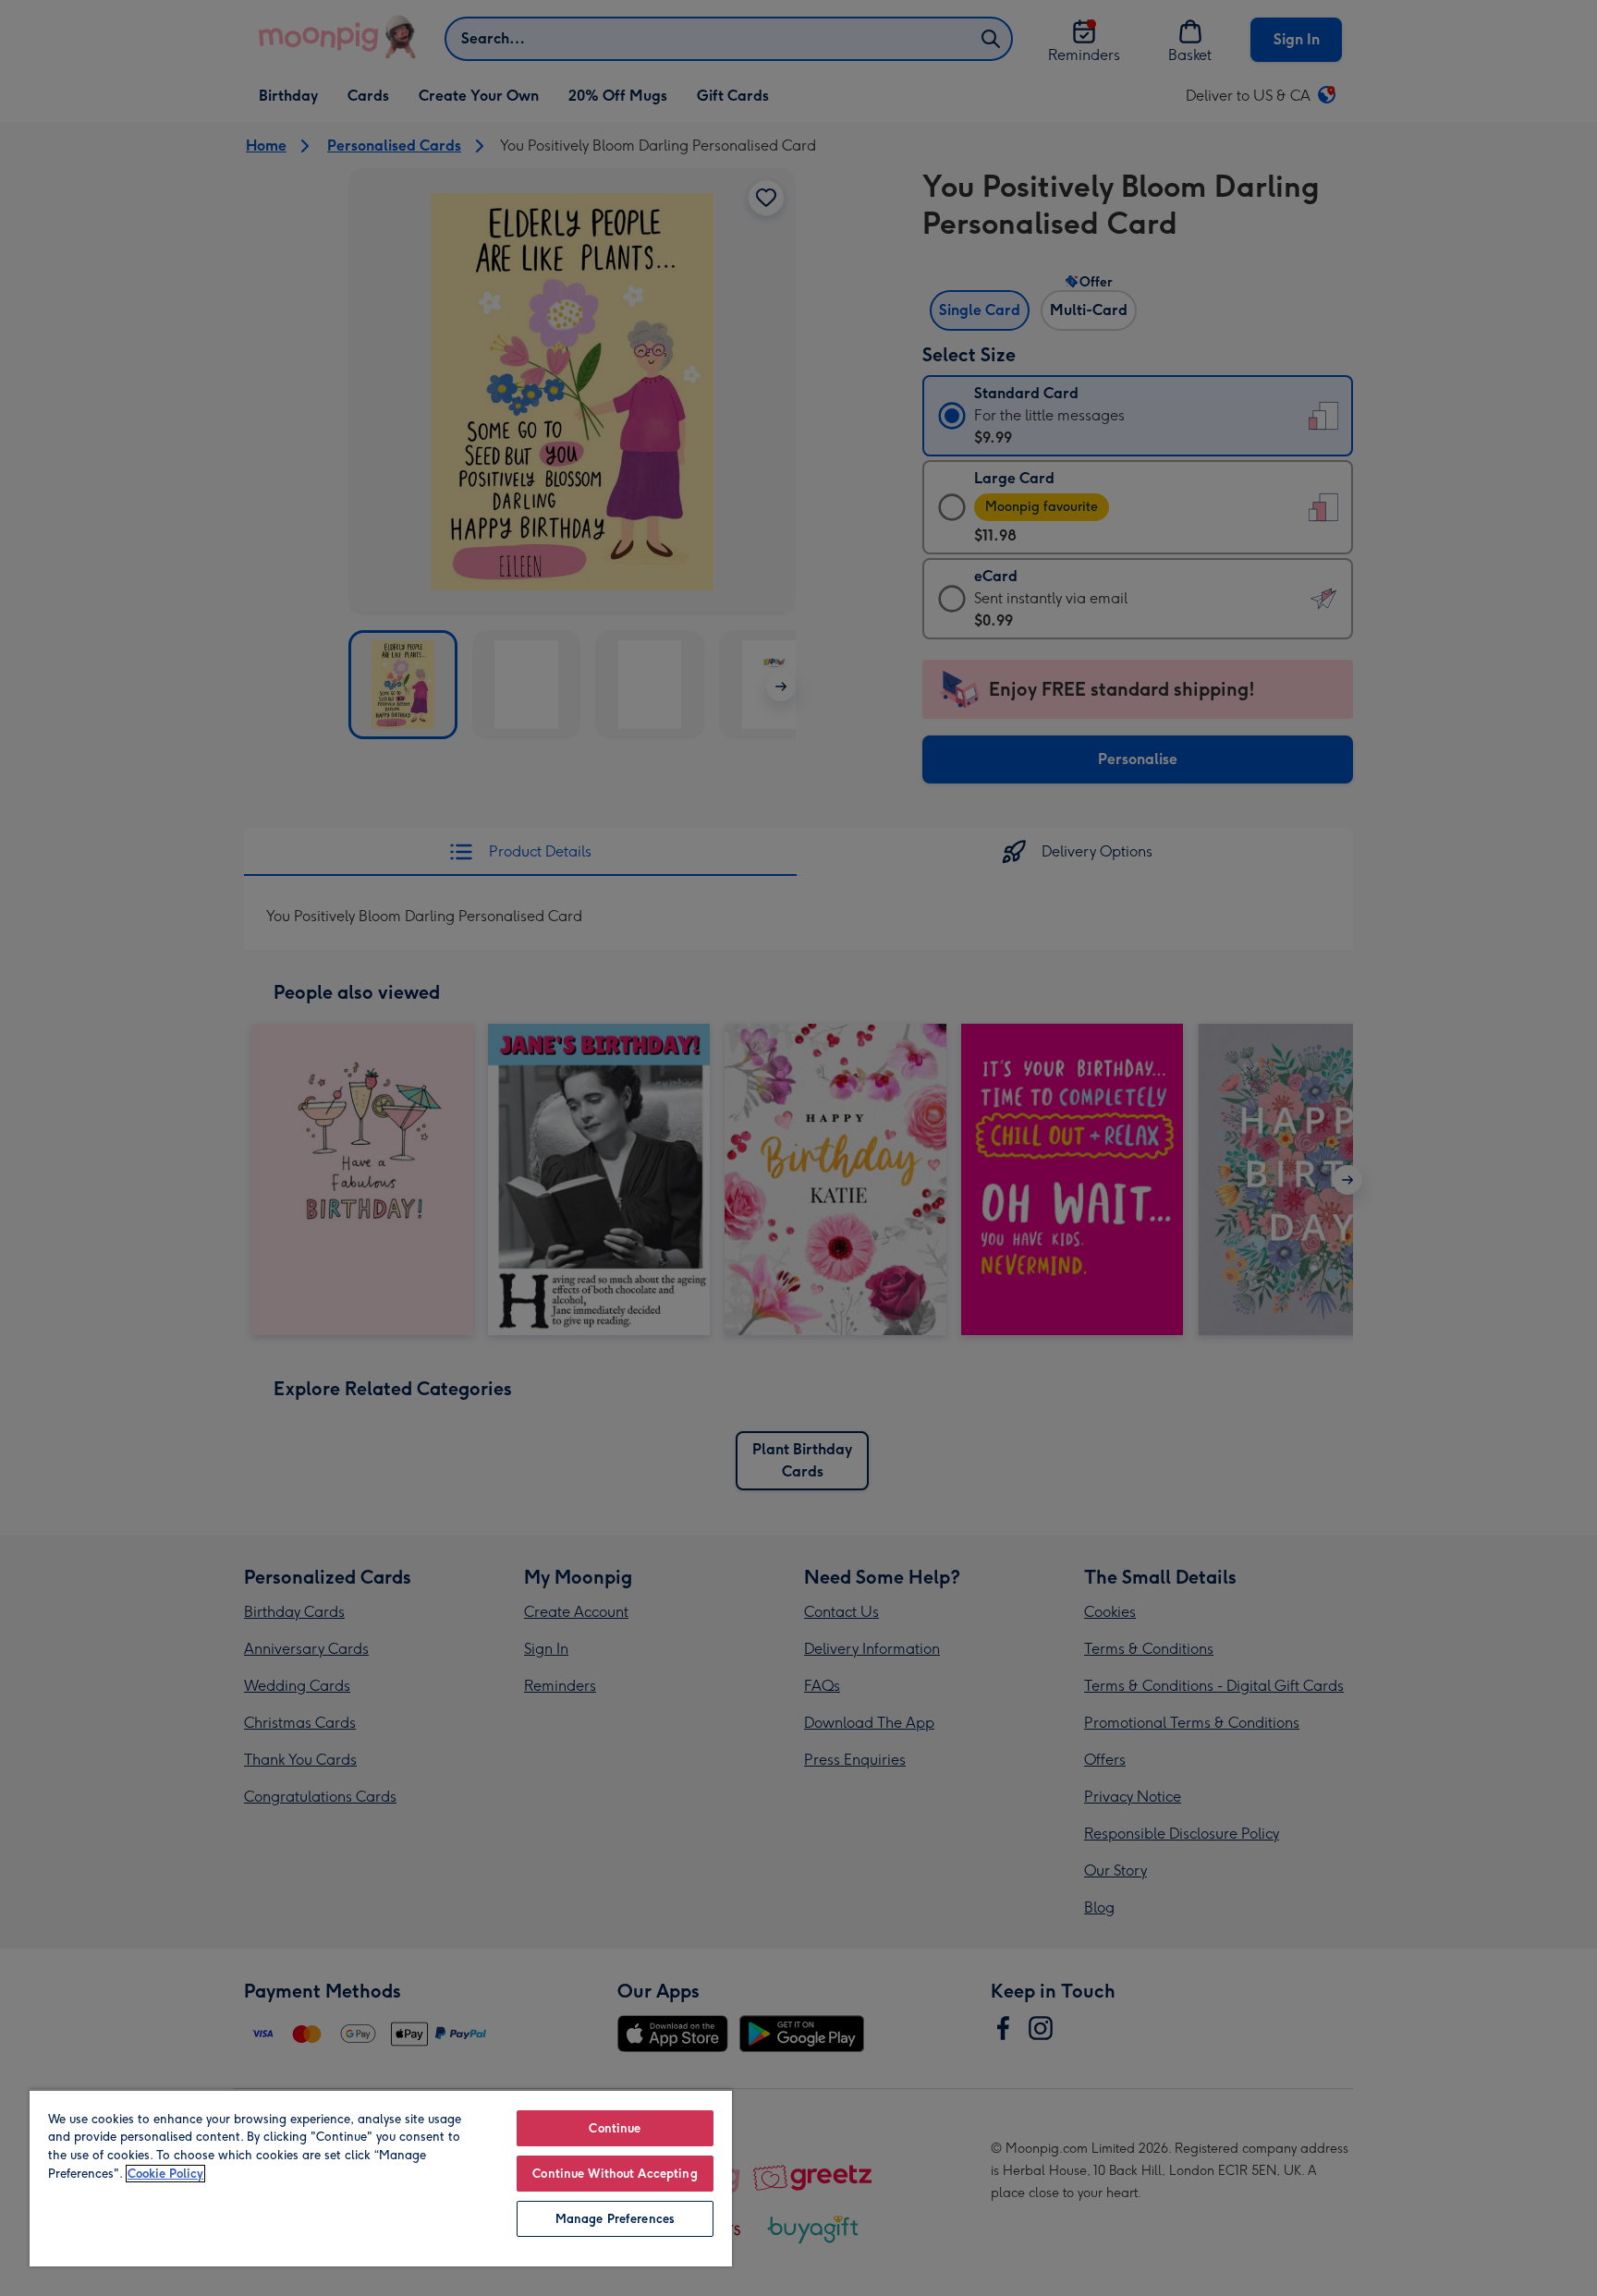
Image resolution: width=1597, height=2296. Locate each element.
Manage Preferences (615, 2219)
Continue (615, 2128)
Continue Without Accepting (615, 2174)
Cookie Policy (165, 2174)
